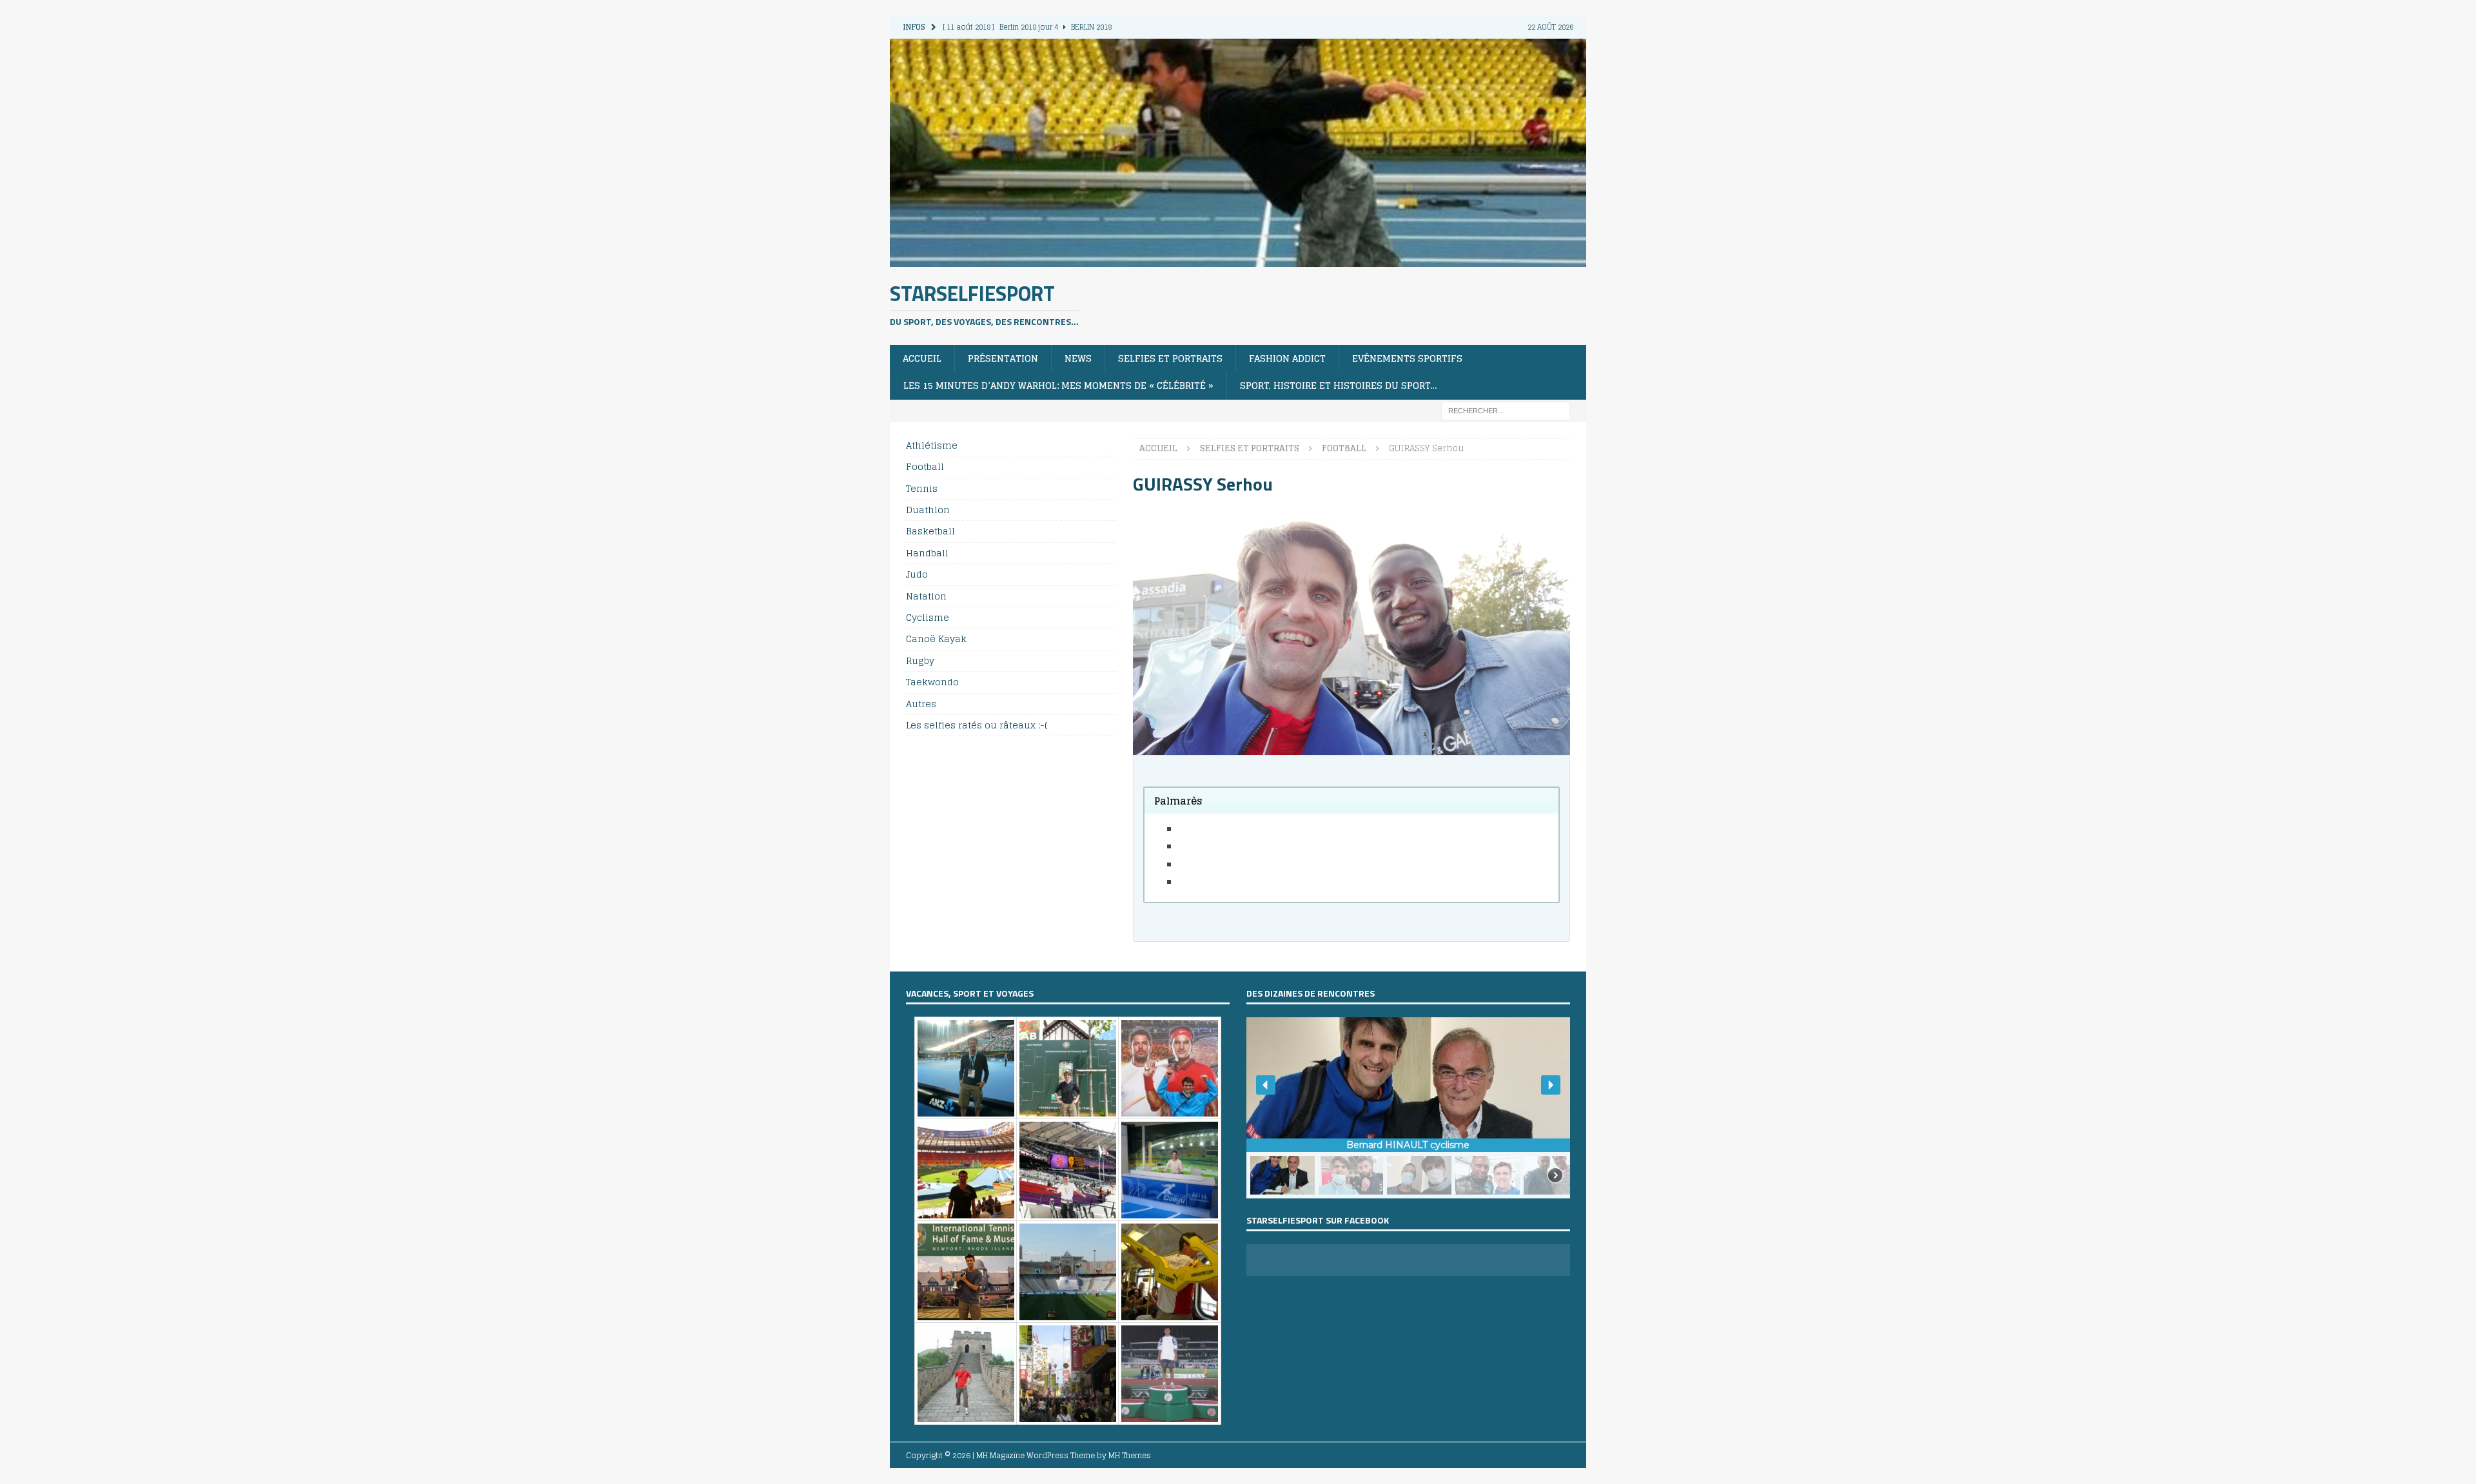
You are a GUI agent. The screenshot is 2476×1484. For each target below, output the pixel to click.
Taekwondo (932, 682)
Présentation (1003, 358)
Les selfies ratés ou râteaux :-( (977, 725)
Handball (927, 553)
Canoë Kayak (936, 639)
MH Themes (1130, 1455)
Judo (917, 574)
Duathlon (928, 510)
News (1078, 358)
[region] (1408, 1108)
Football (925, 466)
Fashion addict (1287, 358)
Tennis (922, 488)
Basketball (930, 531)
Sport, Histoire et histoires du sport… (1339, 385)
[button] (1266, 1085)
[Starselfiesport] (1238, 259)
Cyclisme (928, 617)
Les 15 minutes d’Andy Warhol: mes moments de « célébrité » (1058, 385)
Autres (921, 704)
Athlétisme (932, 446)
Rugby (920, 660)
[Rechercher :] (1506, 410)
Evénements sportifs (1407, 358)
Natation (926, 596)
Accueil (922, 358)
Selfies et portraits (1170, 358)
